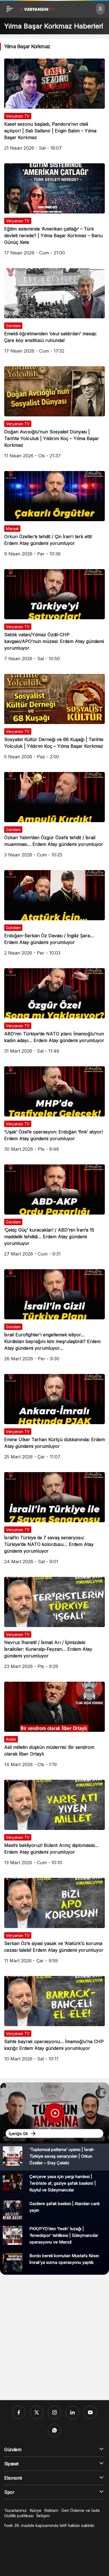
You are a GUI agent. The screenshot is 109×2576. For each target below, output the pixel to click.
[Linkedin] (72, 2412)
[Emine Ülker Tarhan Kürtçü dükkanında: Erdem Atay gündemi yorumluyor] (54, 1419)
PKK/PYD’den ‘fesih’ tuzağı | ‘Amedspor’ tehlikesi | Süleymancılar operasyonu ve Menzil (64, 2235)
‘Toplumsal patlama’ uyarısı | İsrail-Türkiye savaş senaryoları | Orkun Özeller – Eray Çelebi (62, 2156)
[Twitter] (37, 2412)
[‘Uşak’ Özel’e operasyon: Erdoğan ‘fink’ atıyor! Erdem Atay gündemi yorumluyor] (54, 1111)
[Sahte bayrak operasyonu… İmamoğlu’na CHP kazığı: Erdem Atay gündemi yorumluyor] (54, 2021)
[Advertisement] (54, 2337)
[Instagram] (54, 2412)
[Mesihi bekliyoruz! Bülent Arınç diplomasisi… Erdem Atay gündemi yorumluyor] (54, 1825)
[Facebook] (19, 2412)
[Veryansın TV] (37, 9)
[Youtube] (90, 2412)
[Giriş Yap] (100, 9)
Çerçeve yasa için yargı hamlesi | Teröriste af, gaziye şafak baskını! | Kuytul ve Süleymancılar (63, 2183)
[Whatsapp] (54, 2430)
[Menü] (10, 9)
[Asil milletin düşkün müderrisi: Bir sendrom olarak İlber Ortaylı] (54, 1727)
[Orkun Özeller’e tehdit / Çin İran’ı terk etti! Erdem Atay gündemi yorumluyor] (54, 516)
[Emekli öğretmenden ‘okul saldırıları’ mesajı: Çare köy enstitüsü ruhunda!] (54, 313)
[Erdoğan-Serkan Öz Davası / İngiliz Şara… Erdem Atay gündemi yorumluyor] (54, 915)
